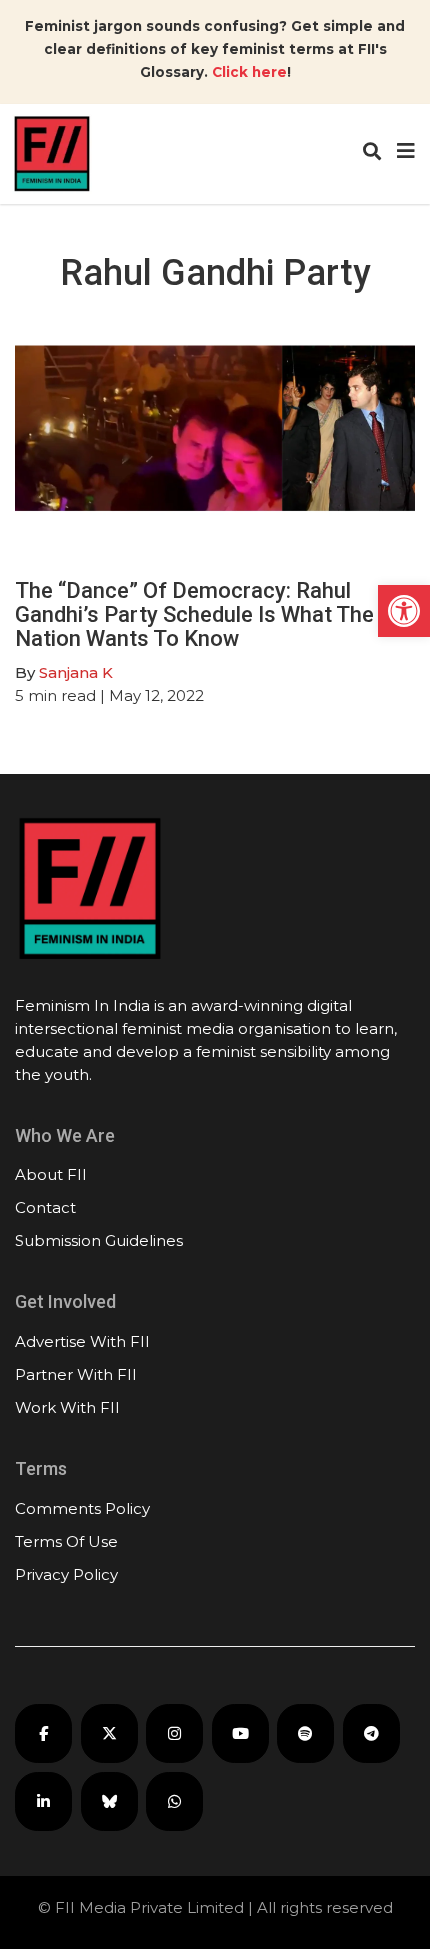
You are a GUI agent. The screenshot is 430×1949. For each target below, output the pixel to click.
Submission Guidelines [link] (99, 1240)
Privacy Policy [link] (66, 1574)
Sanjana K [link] (76, 672)
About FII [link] (51, 1174)
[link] (404, 611)
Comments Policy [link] (82, 1508)
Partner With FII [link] (76, 1374)
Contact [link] (45, 1207)
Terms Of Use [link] (66, 1541)
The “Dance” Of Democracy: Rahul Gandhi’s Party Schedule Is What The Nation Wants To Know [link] (194, 614)
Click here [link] (249, 72)
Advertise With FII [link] (82, 1341)
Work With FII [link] (67, 1407)
